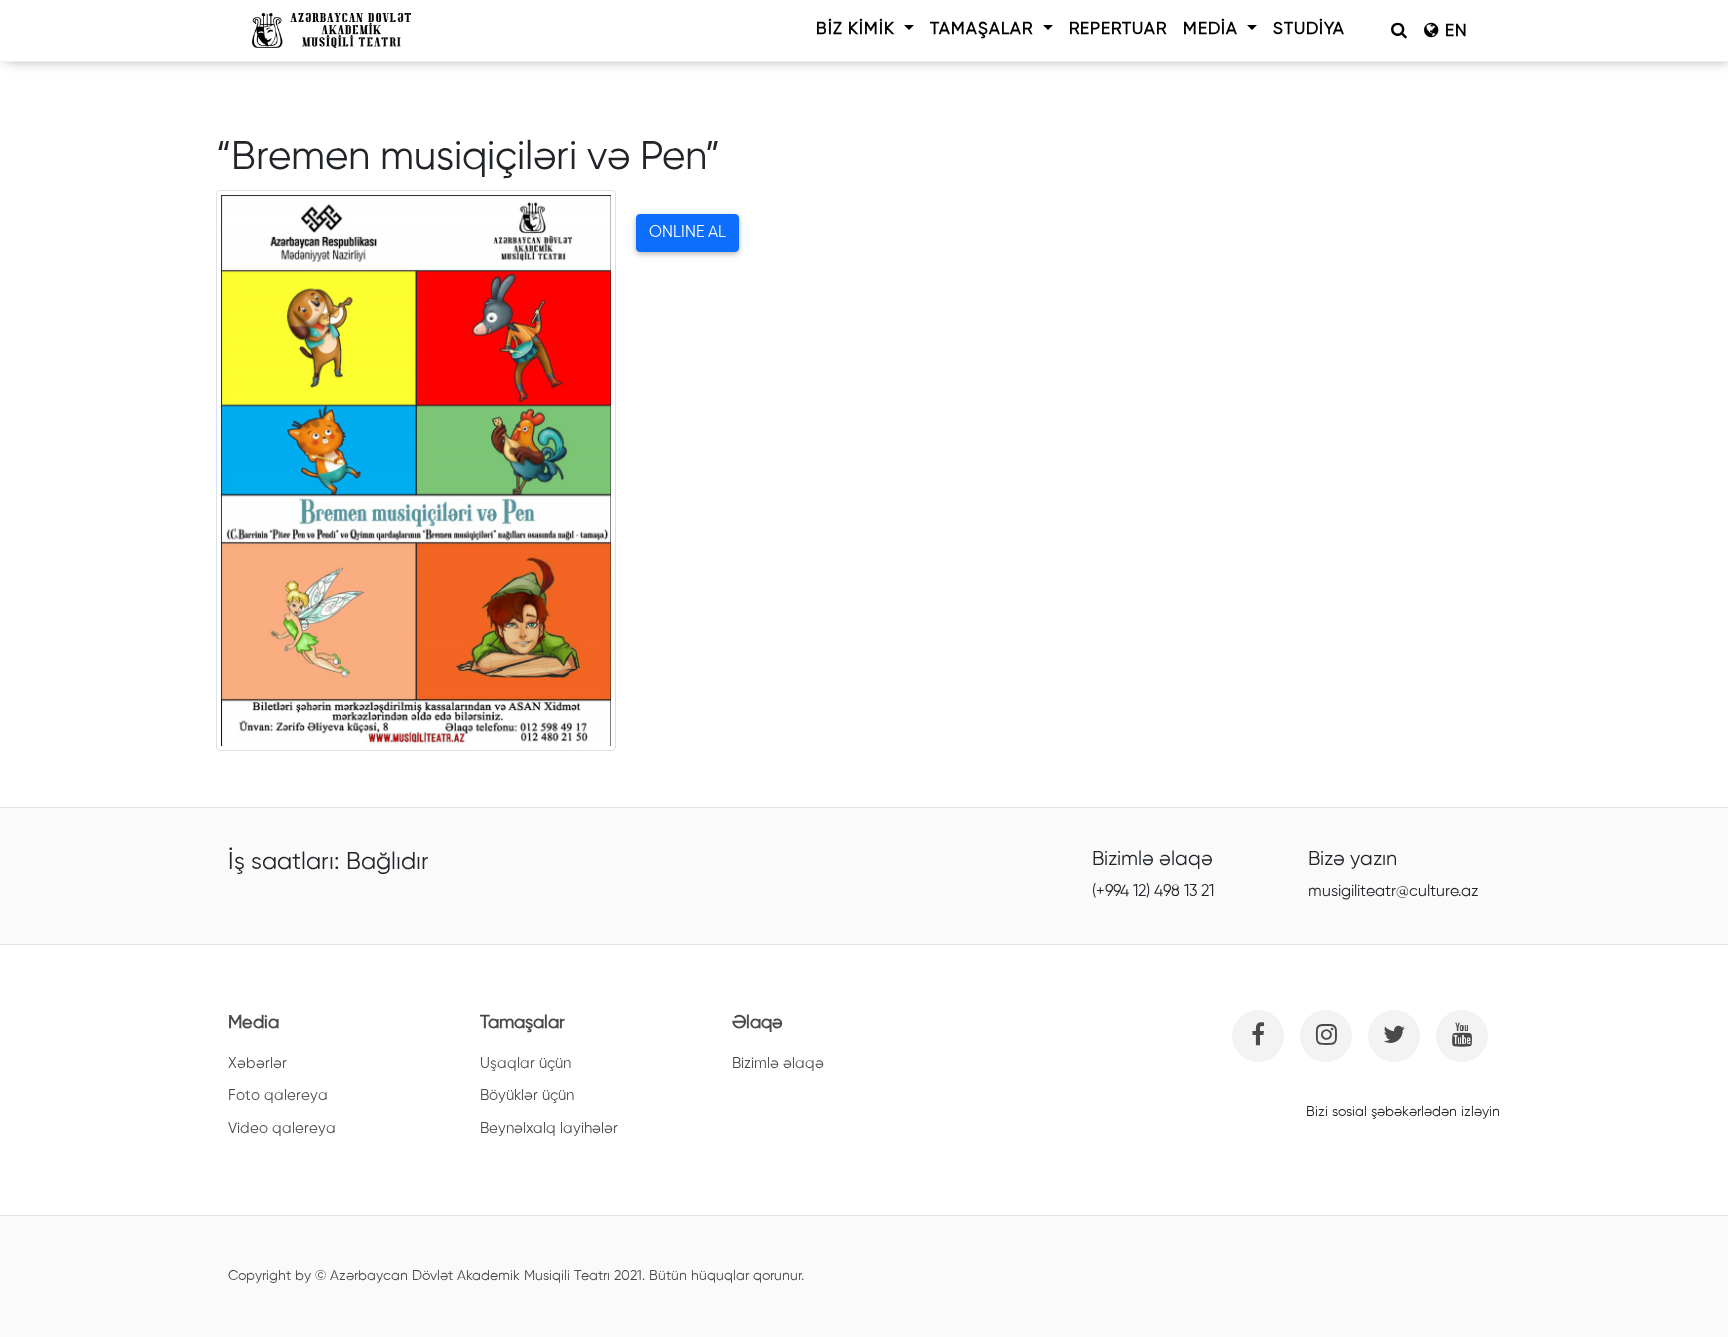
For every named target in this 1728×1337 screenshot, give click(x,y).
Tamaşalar (984, 29)
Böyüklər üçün (527, 1095)
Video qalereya (282, 1128)
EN (1454, 31)
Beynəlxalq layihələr (549, 1128)
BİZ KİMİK (858, 29)
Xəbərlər (257, 1063)
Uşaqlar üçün (525, 1063)
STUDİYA (1309, 29)
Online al (687, 233)
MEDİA (1213, 29)
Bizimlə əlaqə (778, 1063)
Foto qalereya (278, 1095)
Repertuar (1118, 29)
